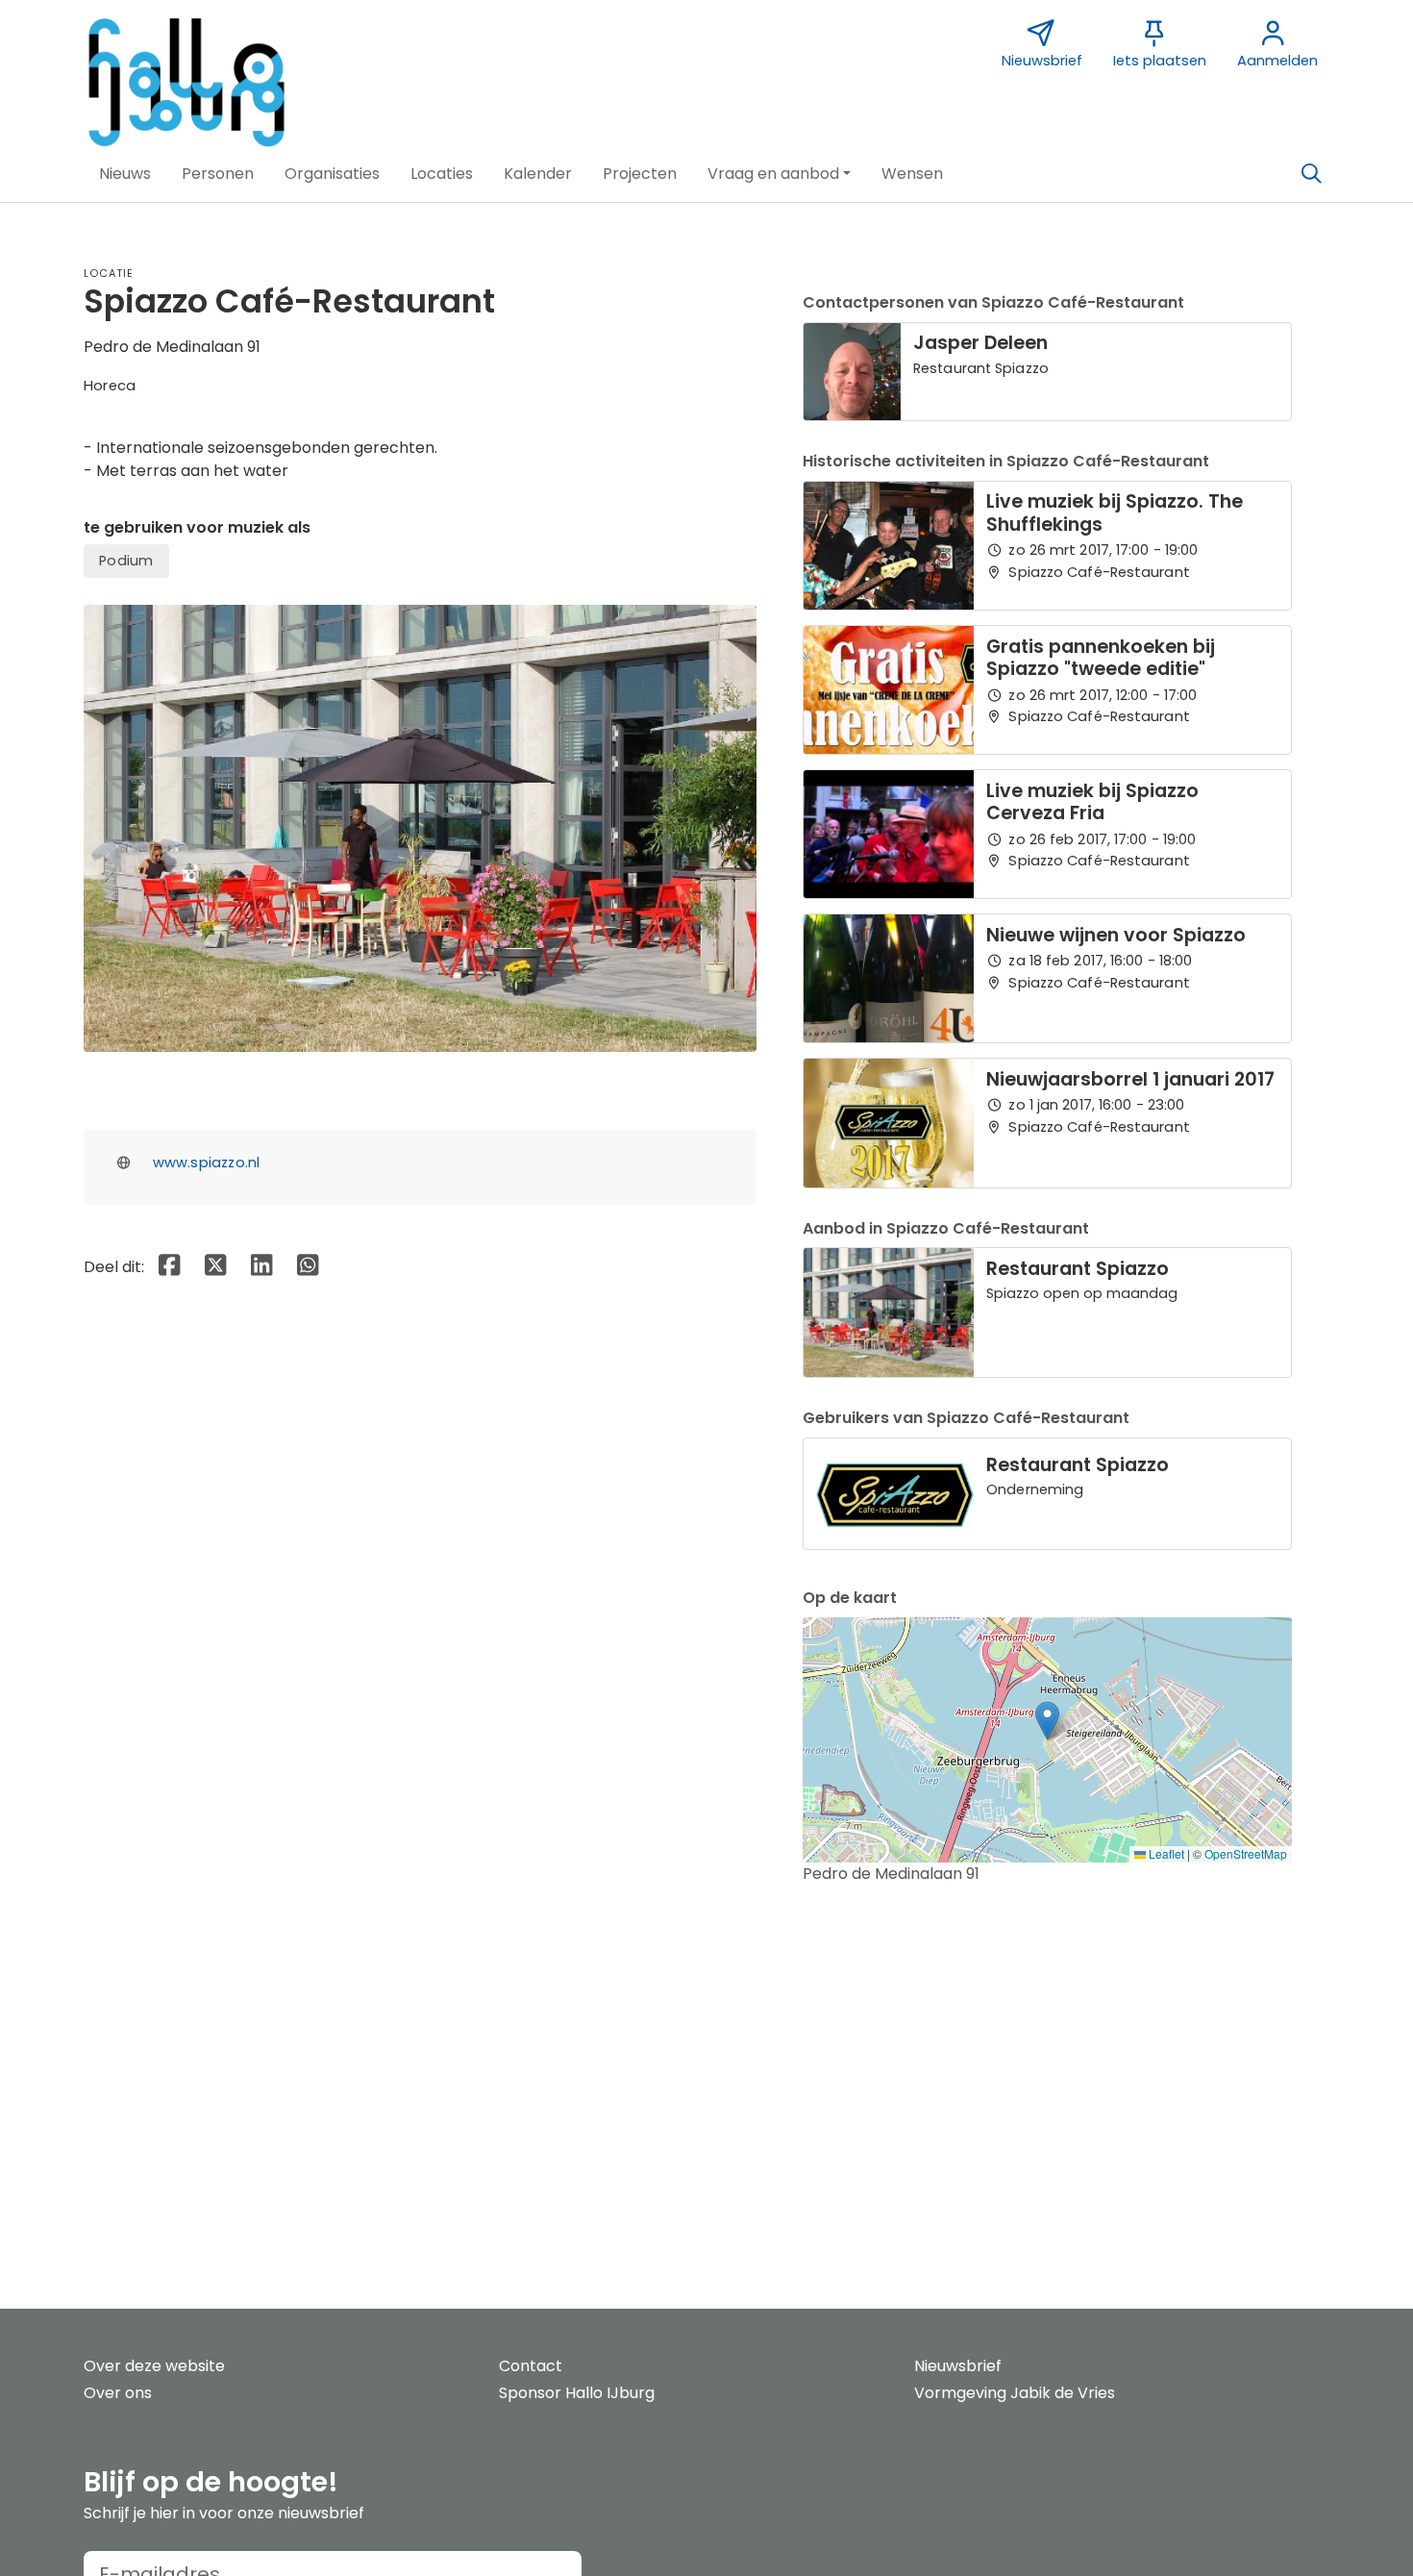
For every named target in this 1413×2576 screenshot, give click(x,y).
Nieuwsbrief (958, 2366)
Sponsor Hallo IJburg (577, 2393)
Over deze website (154, 2366)
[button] (125, 174)
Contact (531, 2366)
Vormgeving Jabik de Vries (1015, 2393)
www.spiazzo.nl (207, 1163)
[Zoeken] (1311, 174)
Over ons (118, 2393)
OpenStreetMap (1246, 1853)
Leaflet (1165, 1853)
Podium (126, 561)
